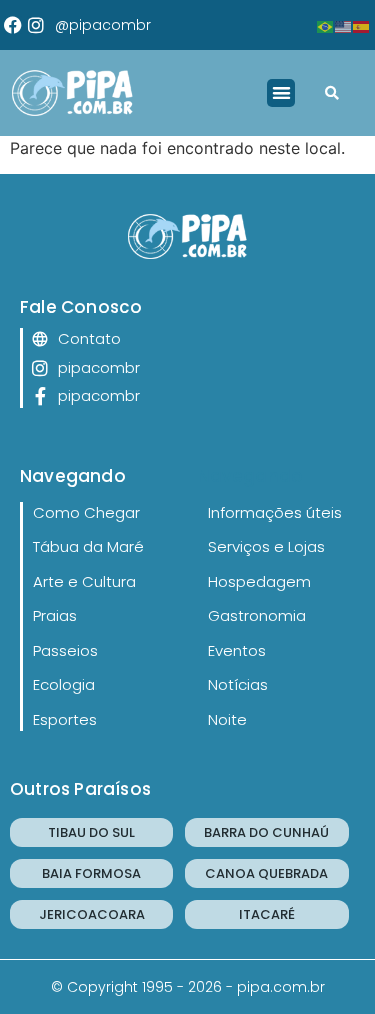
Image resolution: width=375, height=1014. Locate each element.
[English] (344, 25)
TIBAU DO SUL (91, 832)
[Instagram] (36, 25)
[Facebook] (13, 25)
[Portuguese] (326, 25)
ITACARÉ (267, 914)
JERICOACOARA (92, 914)
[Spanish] (362, 25)
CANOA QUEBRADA (266, 873)
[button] (281, 93)
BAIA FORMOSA (91, 873)
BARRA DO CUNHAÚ (266, 832)
